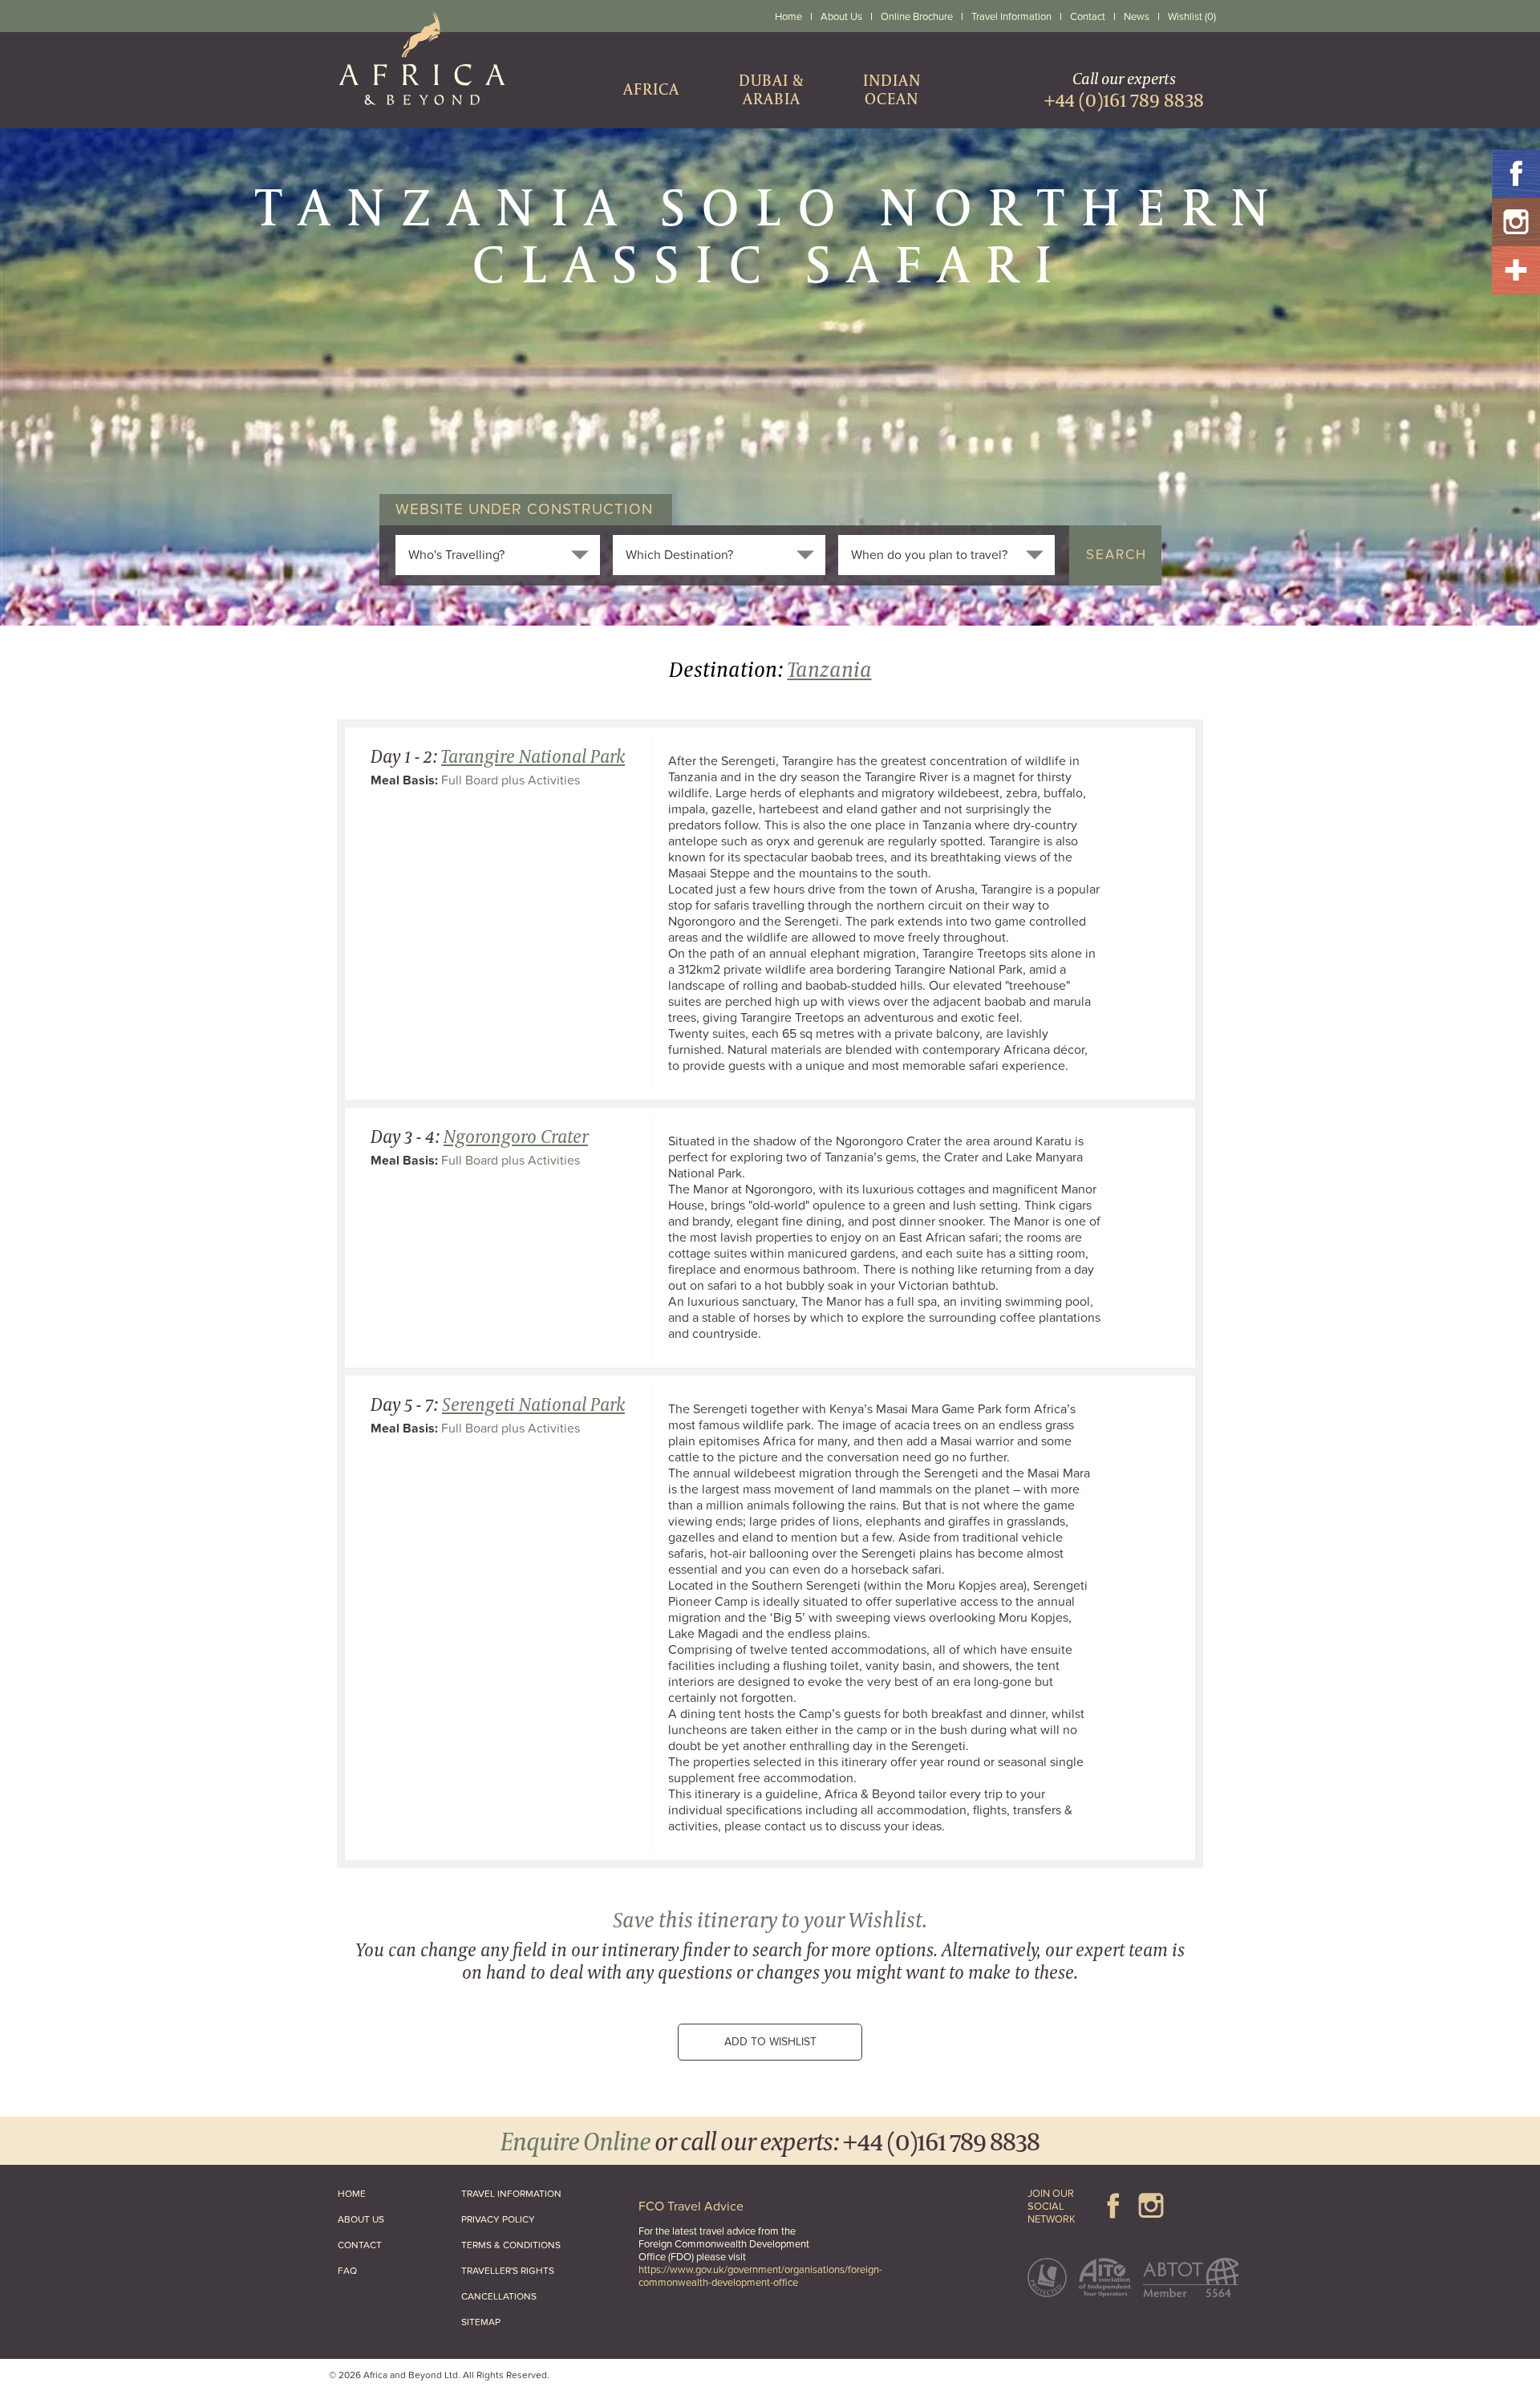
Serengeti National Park (533, 1404)
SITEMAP (481, 2322)
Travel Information (1011, 17)
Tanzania (830, 669)
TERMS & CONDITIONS (511, 2245)
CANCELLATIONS (499, 2296)
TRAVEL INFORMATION (511, 2194)
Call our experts (1124, 89)
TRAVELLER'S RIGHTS (508, 2271)
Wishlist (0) (1192, 17)
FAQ (347, 2271)
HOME (352, 2194)
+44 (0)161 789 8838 (941, 2140)
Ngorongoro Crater (516, 1136)
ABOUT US (361, 2219)
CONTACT (360, 2245)
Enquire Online (575, 2140)
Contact (1088, 17)
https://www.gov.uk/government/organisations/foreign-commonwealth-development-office (760, 2276)
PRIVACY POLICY (498, 2219)
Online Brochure (917, 17)
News (1137, 17)
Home (788, 17)
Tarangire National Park (533, 756)
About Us (841, 17)
